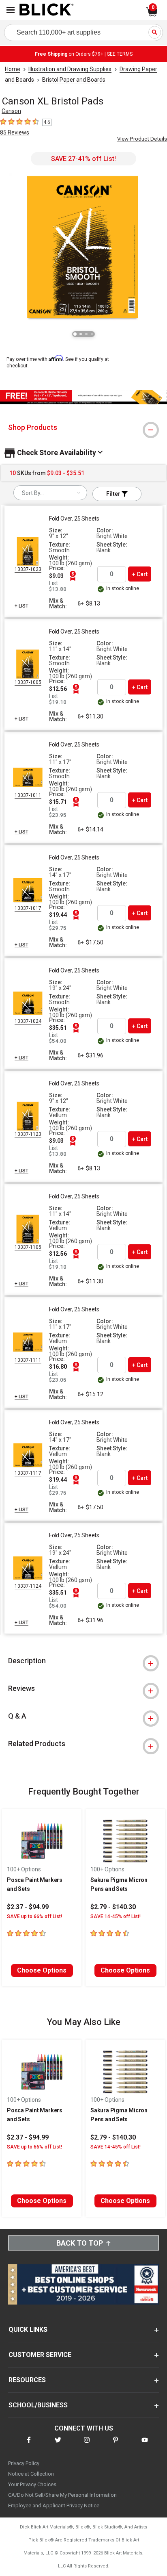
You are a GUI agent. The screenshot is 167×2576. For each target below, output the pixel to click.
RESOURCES (27, 2380)
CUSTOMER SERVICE (40, 2355)
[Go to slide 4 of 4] (92, 334)
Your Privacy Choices (32, 2484)
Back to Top (80, 2243)
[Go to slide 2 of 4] (81, 334)
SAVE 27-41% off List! (83, 159)
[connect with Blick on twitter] (58, 2445)
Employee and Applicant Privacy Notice (54, 2505)
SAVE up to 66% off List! (34, 1916)
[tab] (83, 428)
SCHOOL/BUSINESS (38, 2405)
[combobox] (50, 493)
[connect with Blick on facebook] (29, 2445)
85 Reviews (15, 132)
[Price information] (73, 576)
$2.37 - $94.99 (28, 1907)
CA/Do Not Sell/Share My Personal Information (62, 2495)
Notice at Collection (31, 2474)
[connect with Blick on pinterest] (116, 2445)
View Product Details (142, 139)
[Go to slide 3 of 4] (86, 334)
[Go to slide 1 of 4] (75, 334)
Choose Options (42, 1970)
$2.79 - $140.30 (113, 1907)
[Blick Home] (47, 10)
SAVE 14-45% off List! (116, 1916)
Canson (11, 111)
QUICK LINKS (28, 2330)
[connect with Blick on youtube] (145, 2445)
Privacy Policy (24, 2463)
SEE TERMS (120, 54)
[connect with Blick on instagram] (87, 2445)
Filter (114, 494)
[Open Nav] (11, 10)
